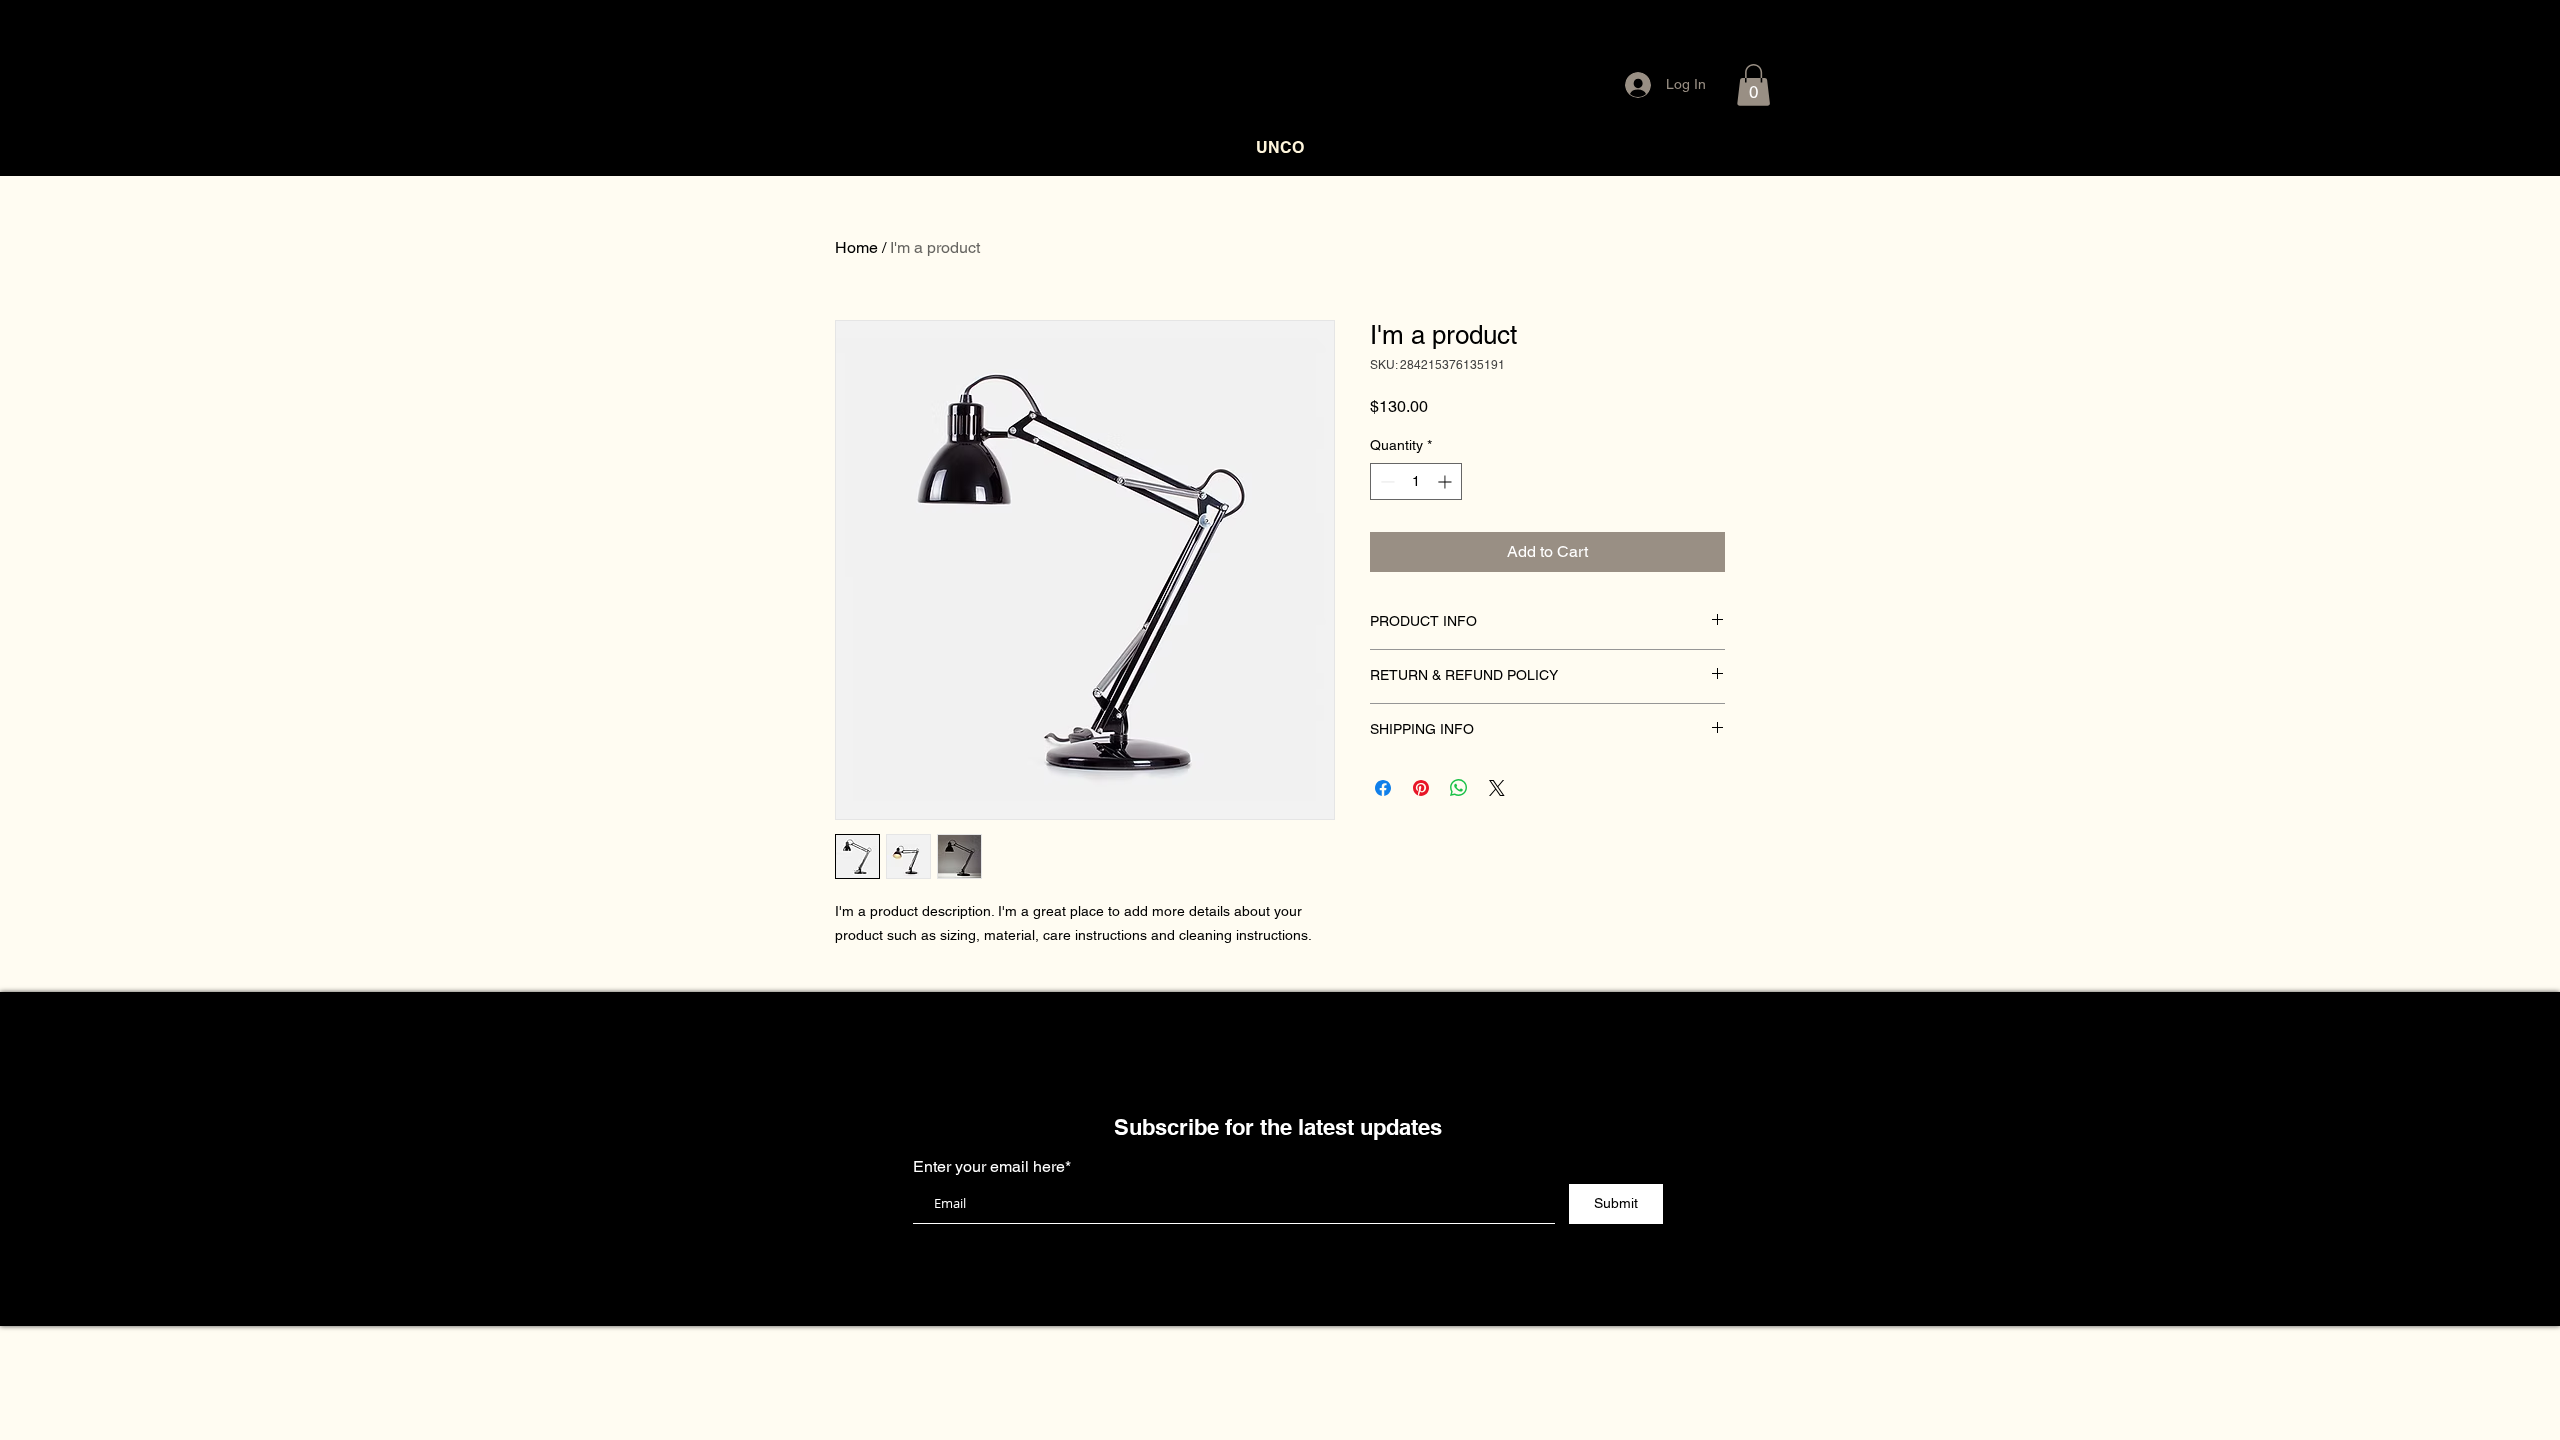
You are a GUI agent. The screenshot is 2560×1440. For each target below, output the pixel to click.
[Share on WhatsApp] (1459, 788)
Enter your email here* (992, 1167)
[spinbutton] (1416, 481)
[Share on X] (1497, 788)
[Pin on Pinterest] (1421, 788)
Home (856, 247)
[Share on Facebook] (1383, 788)
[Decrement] (1385, 481)
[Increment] (1446, 481)
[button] (1753, 85)
